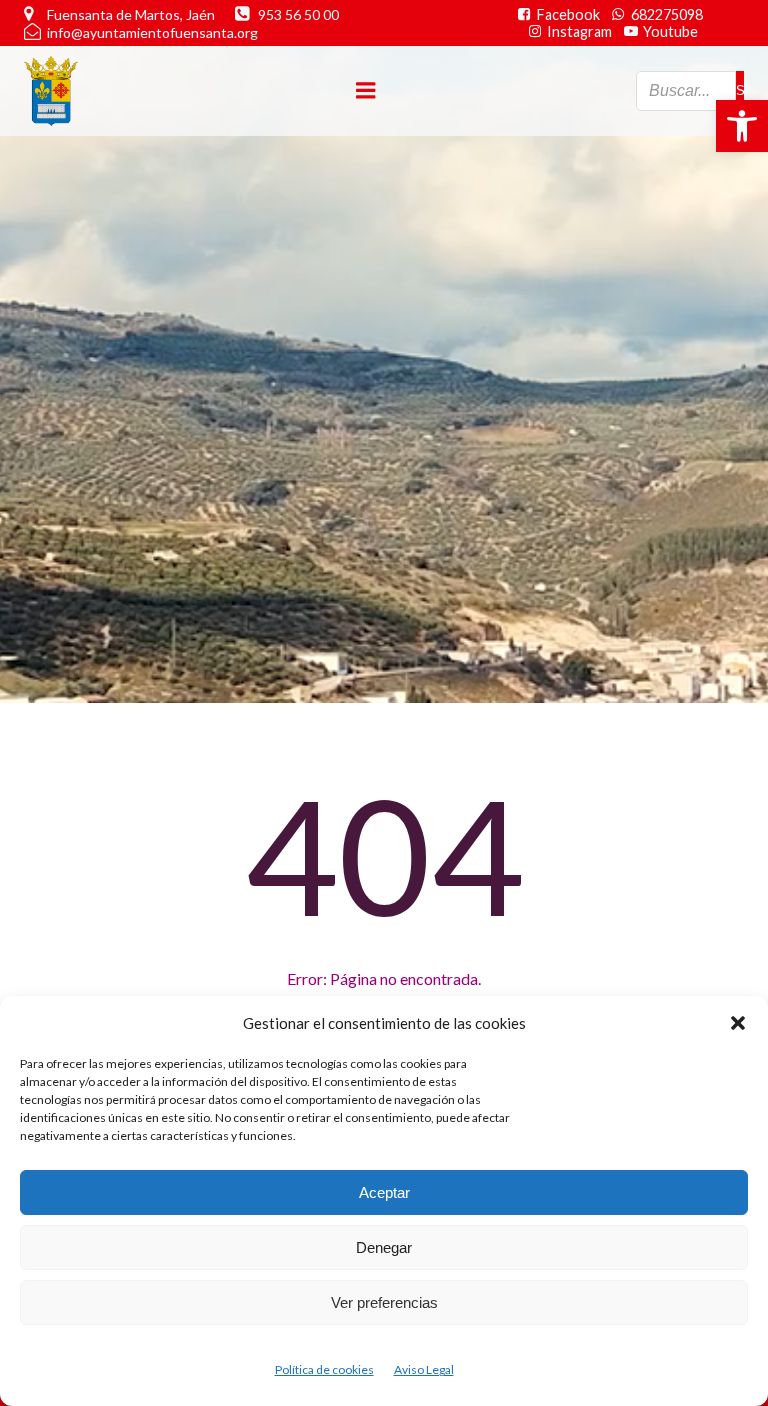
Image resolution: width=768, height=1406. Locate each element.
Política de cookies (324, 1369)
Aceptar (384, 1192)
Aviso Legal (424, 1369)
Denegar (384, 1247)
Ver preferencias (384, 1302)
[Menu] (366, 91)
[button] (742, 126)
